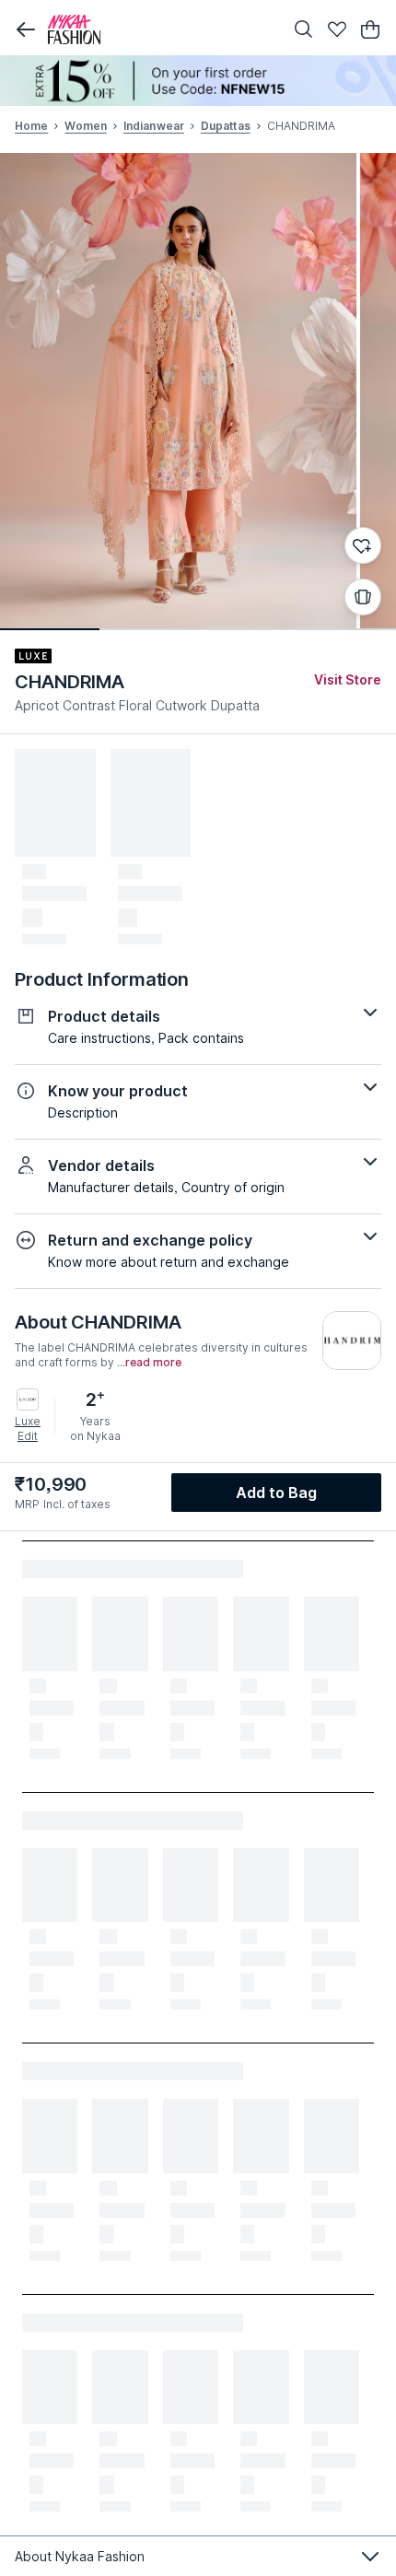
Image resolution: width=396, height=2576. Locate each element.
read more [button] (153, 1363)
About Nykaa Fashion (80, 2556)
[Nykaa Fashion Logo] (161, 29)
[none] (198, 81)
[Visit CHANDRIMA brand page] (352, 1341)
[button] (26, 29)
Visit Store (348, 679)
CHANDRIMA (70, 682)
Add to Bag (277, 1493)
